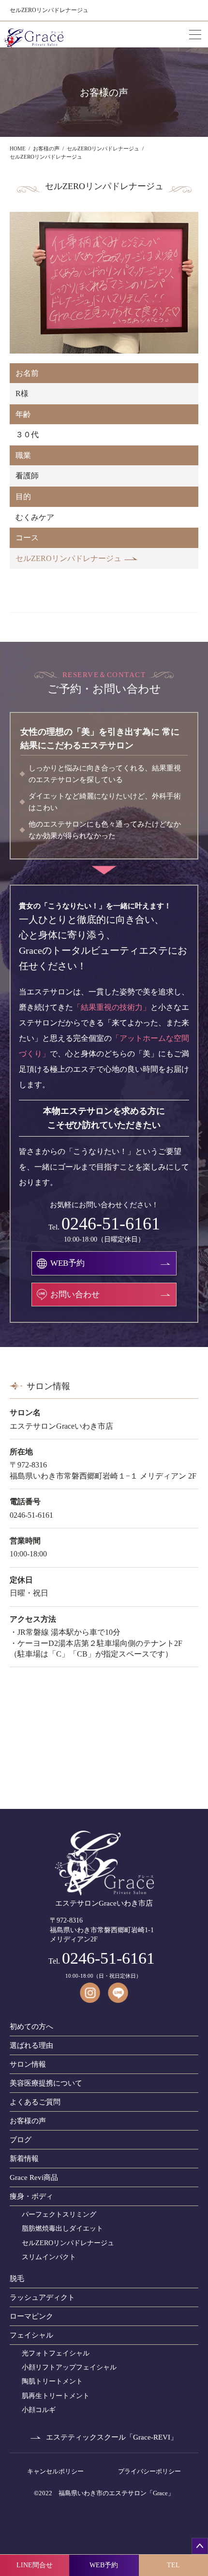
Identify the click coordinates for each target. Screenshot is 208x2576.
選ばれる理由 (31, 2045)
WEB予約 (104, 2565)
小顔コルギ (39, 2410)
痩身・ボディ (31, 2196)
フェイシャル (31, 2335)
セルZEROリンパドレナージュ (68, 558)
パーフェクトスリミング (59, 2214)
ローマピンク (31, 2316)
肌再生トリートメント (56, 2396)
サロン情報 (28, 2064)
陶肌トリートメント (52, 2381)
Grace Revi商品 (34, 2177)
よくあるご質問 (35, 2102)
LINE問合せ (35, 2565)
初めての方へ (31, 2027)
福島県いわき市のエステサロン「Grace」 (116, 2493)
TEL (173, 2565)
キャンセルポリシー (55, 2471)
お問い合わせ (75, 1295)
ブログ (21, 2140)
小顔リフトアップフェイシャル (69, 2367)
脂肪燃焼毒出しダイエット (62, 2228)
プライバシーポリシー (149, 2471)
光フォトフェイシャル (56, 2353)
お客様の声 (28, 2121)
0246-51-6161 (111, 1224)
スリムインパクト (49, 2257)
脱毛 (17, 2279)
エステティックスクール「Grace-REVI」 (112, 2437)
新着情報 (24, 2159)
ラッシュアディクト (42, 2297)
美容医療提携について (46, 2083)
